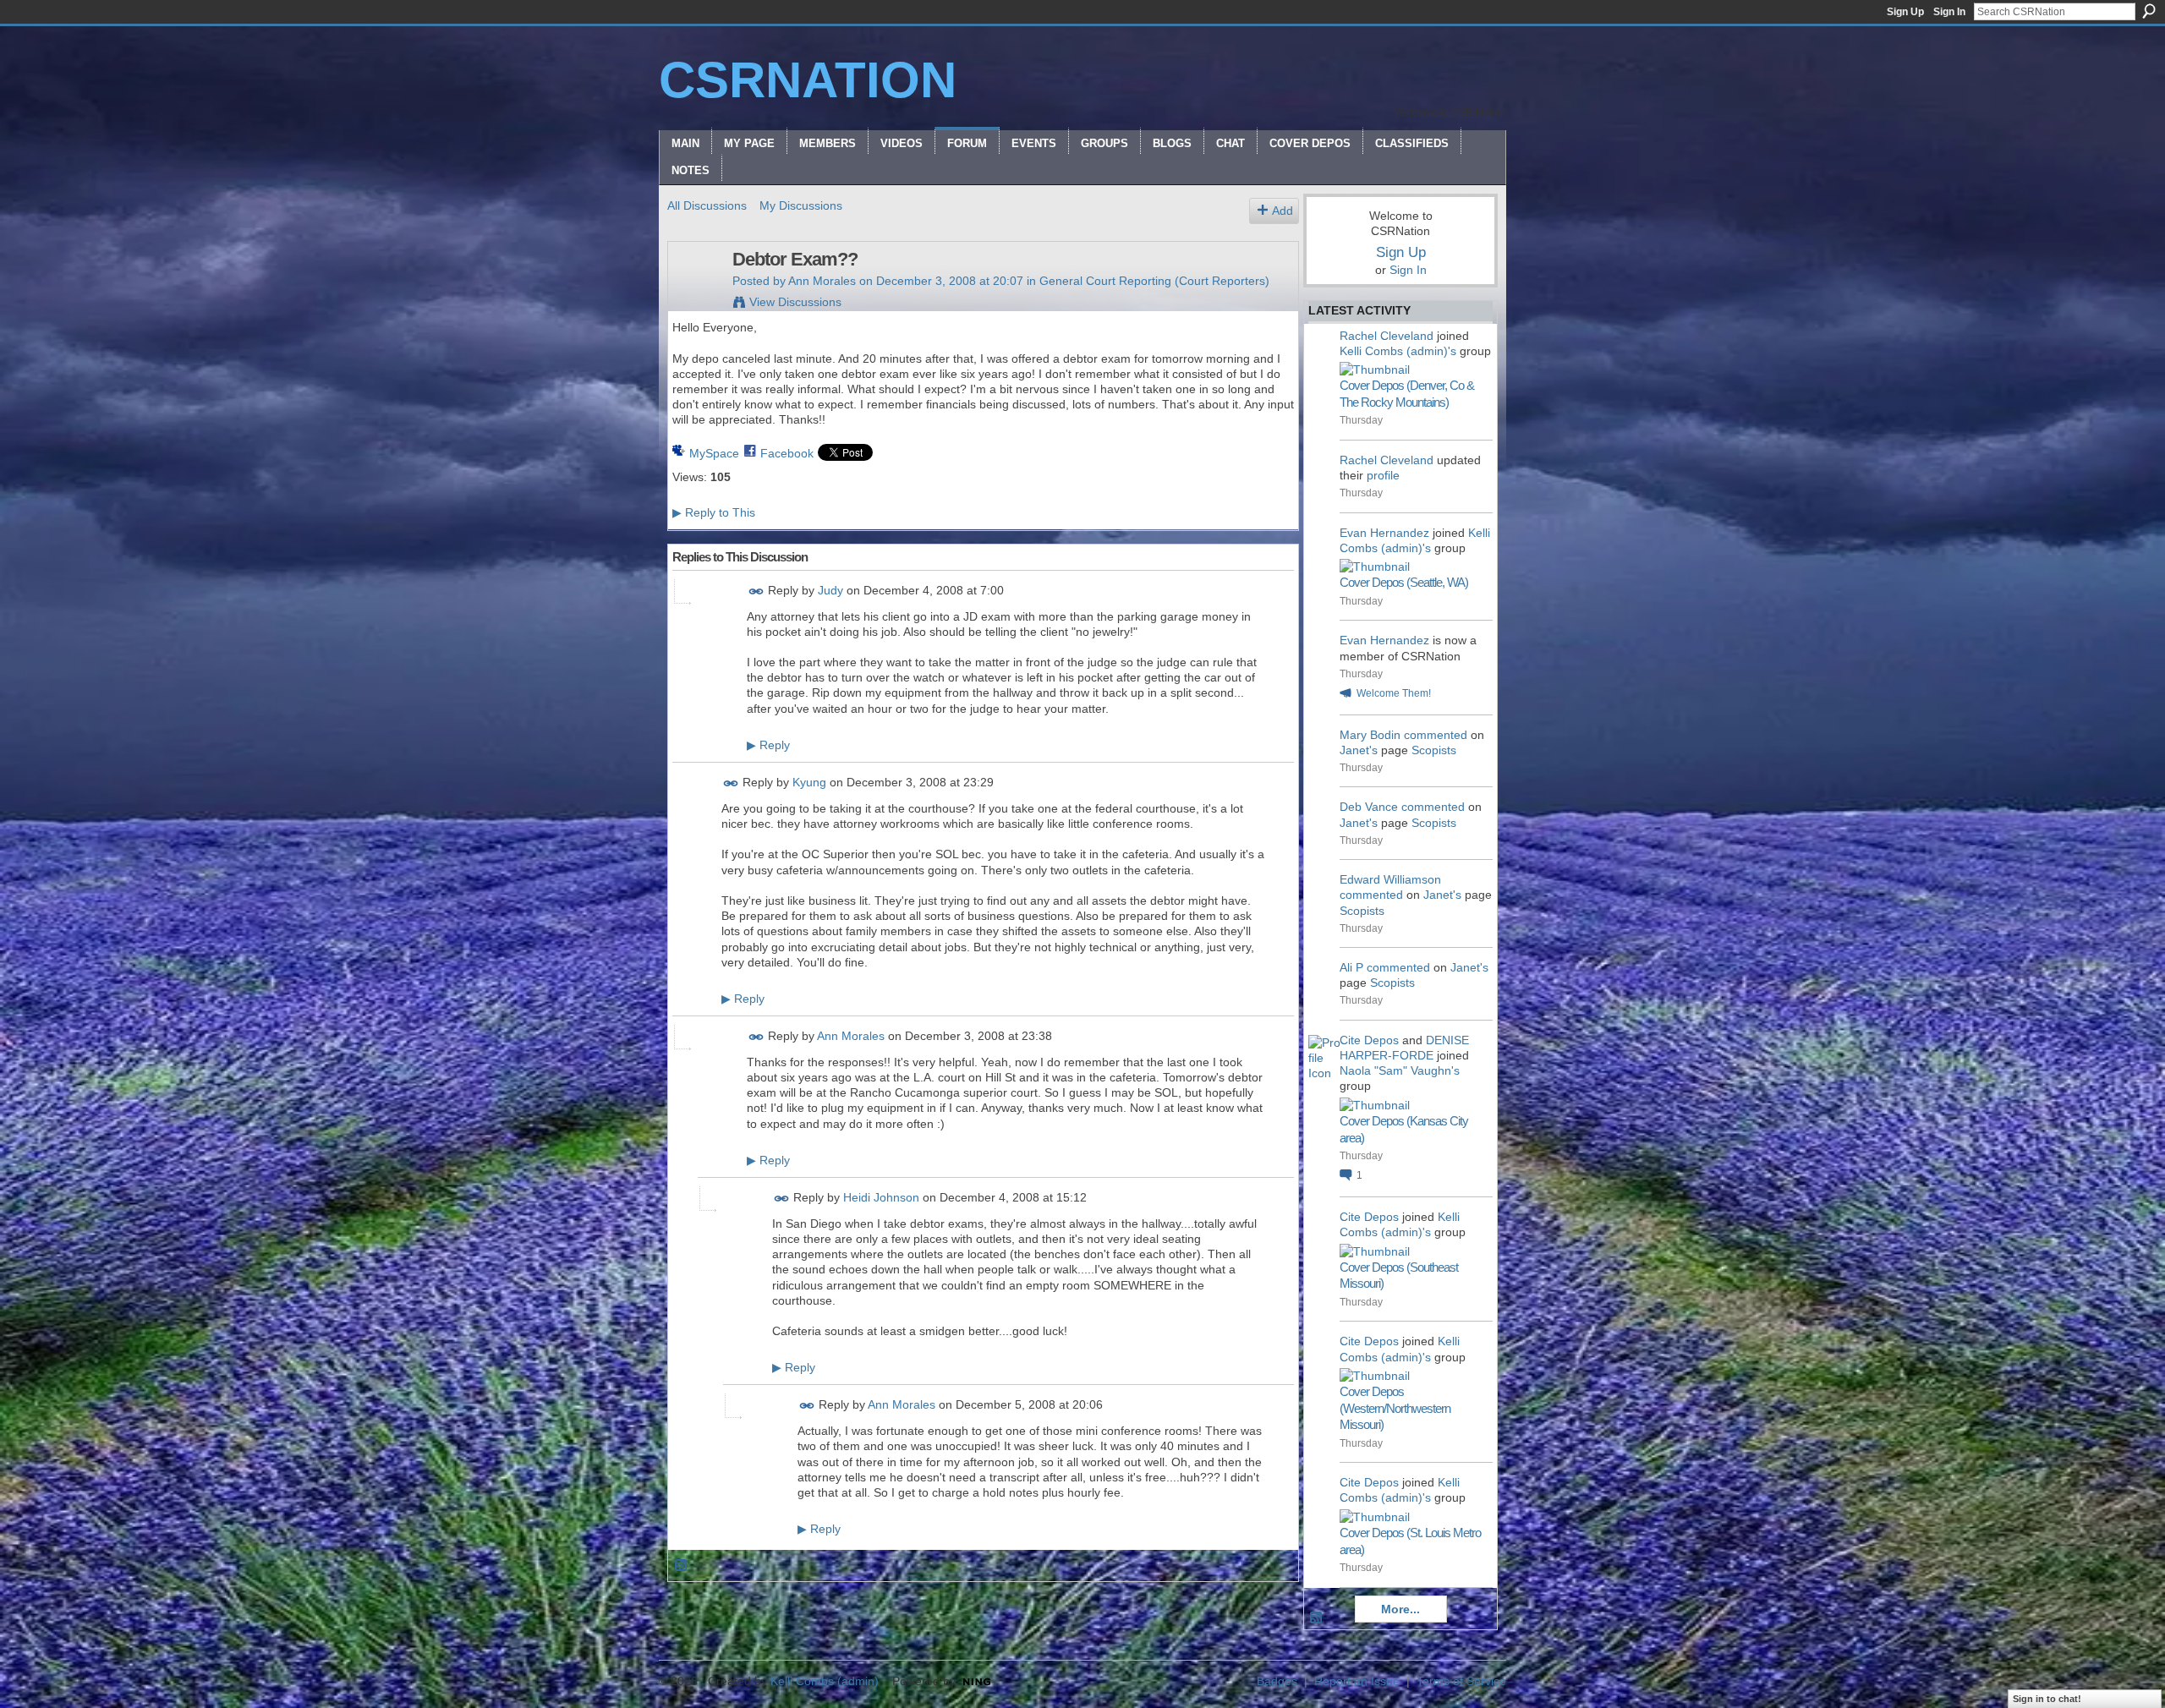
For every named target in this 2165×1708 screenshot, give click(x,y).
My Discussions (801, 205)
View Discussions (795, 302)
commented (1436, 735)
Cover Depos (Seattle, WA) (1404, 582)
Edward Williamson (1390, 879)
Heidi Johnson (881, 1197)
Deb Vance (1369, 807)
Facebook (787, 453)
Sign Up (1905, 12)
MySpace (714, 453)
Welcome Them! (1394, 693)
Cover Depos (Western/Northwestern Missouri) (1395, 1408)
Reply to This (714, 512)
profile (1383, 475)
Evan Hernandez (1384, 533)
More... (1400, 1609)
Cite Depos (1369, 1040)
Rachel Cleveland (1387, 336)
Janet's (1359, 750)
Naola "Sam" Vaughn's (1400, 1070)
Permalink (756, 591)
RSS (682, 1566)
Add (1283, 211)
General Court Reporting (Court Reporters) (1154, 281)
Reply (768, 745)
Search (2149, 11)
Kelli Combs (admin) (825, 1681)
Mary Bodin (1370, 735)
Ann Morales (822, 281)
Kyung (809, 782)
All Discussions (707, 205)
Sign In (1949, 12)
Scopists (1434, 750)
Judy (830, 590)
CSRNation (808, 80)
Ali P (1351, 967)
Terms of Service (1461, 1681)
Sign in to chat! (2047, 1699)
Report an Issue (1357, 1681)
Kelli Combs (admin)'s (1398, 351)
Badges (1277, 1681)
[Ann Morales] (695, 295)
